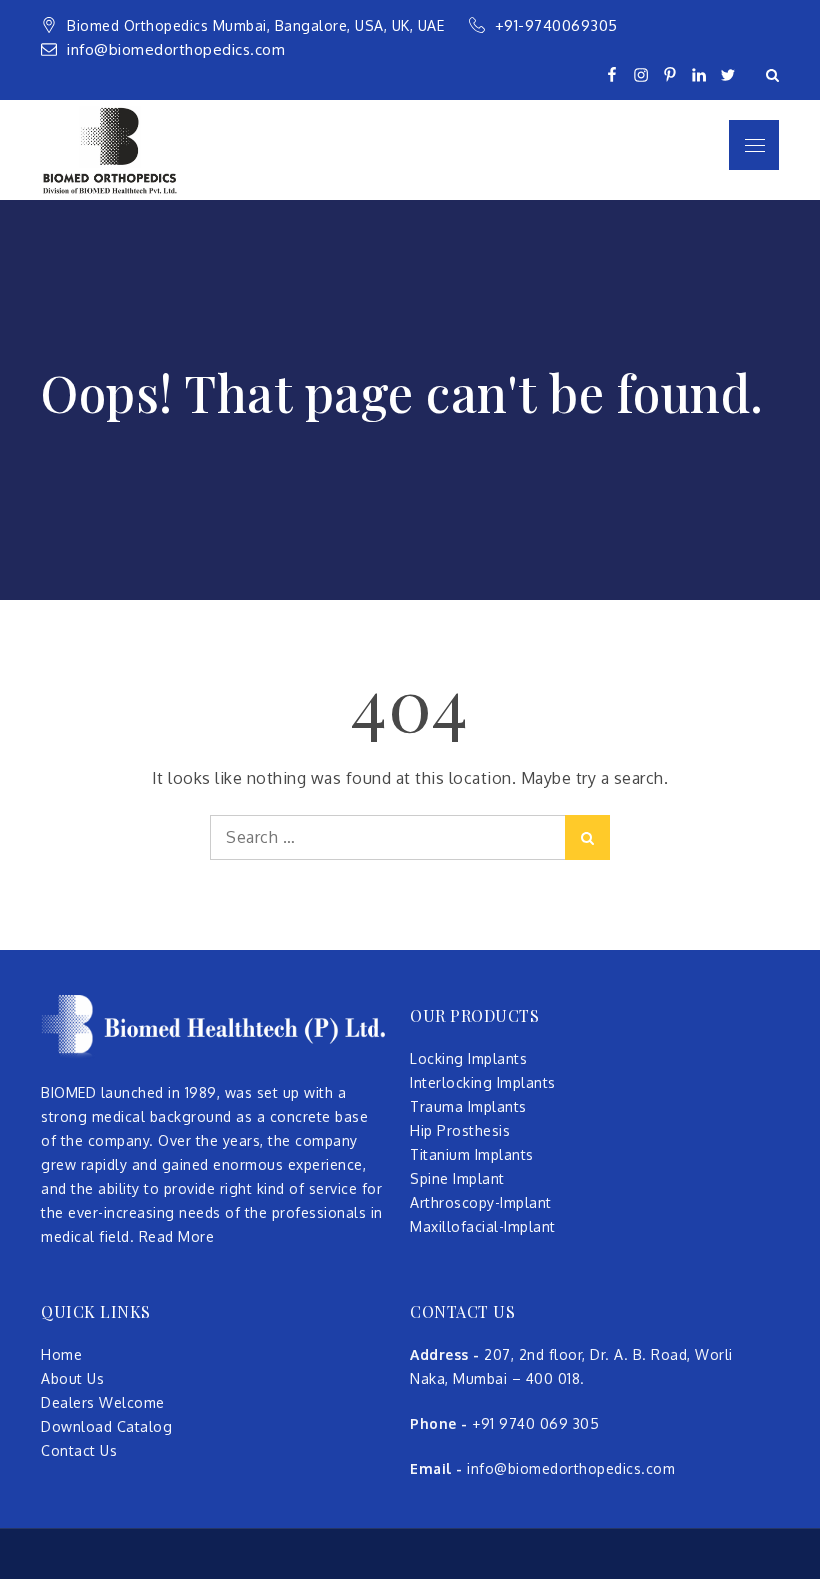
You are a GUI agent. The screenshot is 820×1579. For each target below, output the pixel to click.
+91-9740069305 (559, 25)
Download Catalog (106, 1426)
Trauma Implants (468, 1106)
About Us (72, 1378)
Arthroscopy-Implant (481, 1202)
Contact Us (79, 1450)
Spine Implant (457, 1178)
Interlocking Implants (483, 1082)
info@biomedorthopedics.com (176, 49)
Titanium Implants (472, 1154)
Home (61, 1354)
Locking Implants (468, 1058)
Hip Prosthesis (460, 1130)
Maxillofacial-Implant (483, 1226)
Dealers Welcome (103, 1402)
